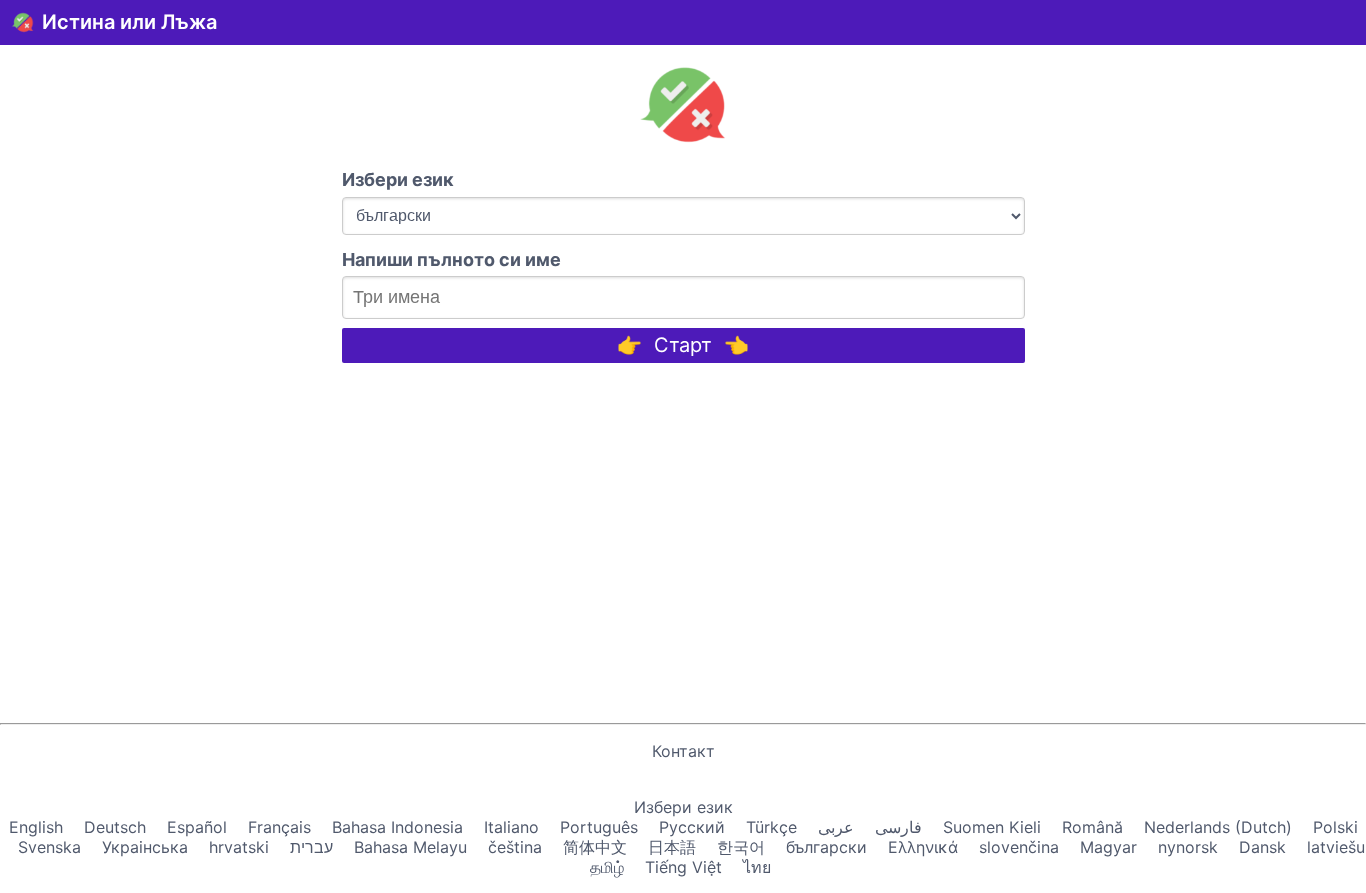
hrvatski (239, 847)
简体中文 (595, 847)
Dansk (1262, 847)
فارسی (898, 827)
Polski (1335, 827)
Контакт (683, 751)
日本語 (672, 847)
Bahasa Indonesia (397, 827)
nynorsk (1188, 847)
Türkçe (771, 827)
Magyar (1108, 847)
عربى (836, 827)
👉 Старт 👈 (683, 345)
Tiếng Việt (683, 867)
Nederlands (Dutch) (1218, 827)
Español (197, 827)
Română (1092, 827)
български (826, 847)
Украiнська (145, 847)
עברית (311, 847)
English (36, 827)
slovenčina (1019, 847)
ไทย (757, 867)
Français (279, 827)
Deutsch (115, 827)
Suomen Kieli (992, 827)
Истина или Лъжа (129, 22)
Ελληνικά (923, 847)
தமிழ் (607, 867)
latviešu (1336, 847)
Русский (692, 827)
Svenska (49, 847)
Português (599, 827)
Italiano (511, 827)
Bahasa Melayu (410, 847)
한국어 (741, 847)
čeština (515, 847)
